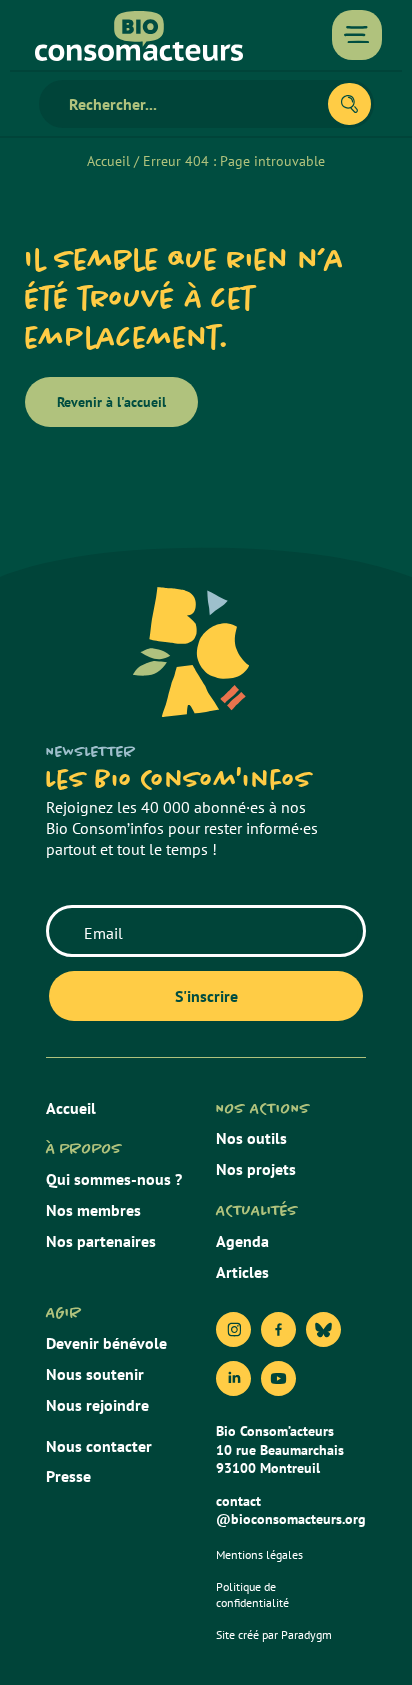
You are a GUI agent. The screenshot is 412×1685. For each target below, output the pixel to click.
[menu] (357, 35)
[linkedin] (233, 1378)
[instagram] (233, 1329)
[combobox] (192, 104)
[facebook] (278, 1329)
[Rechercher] (349, 104)
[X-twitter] (323, 1329)
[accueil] (139, 36)
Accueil (108, 161)
